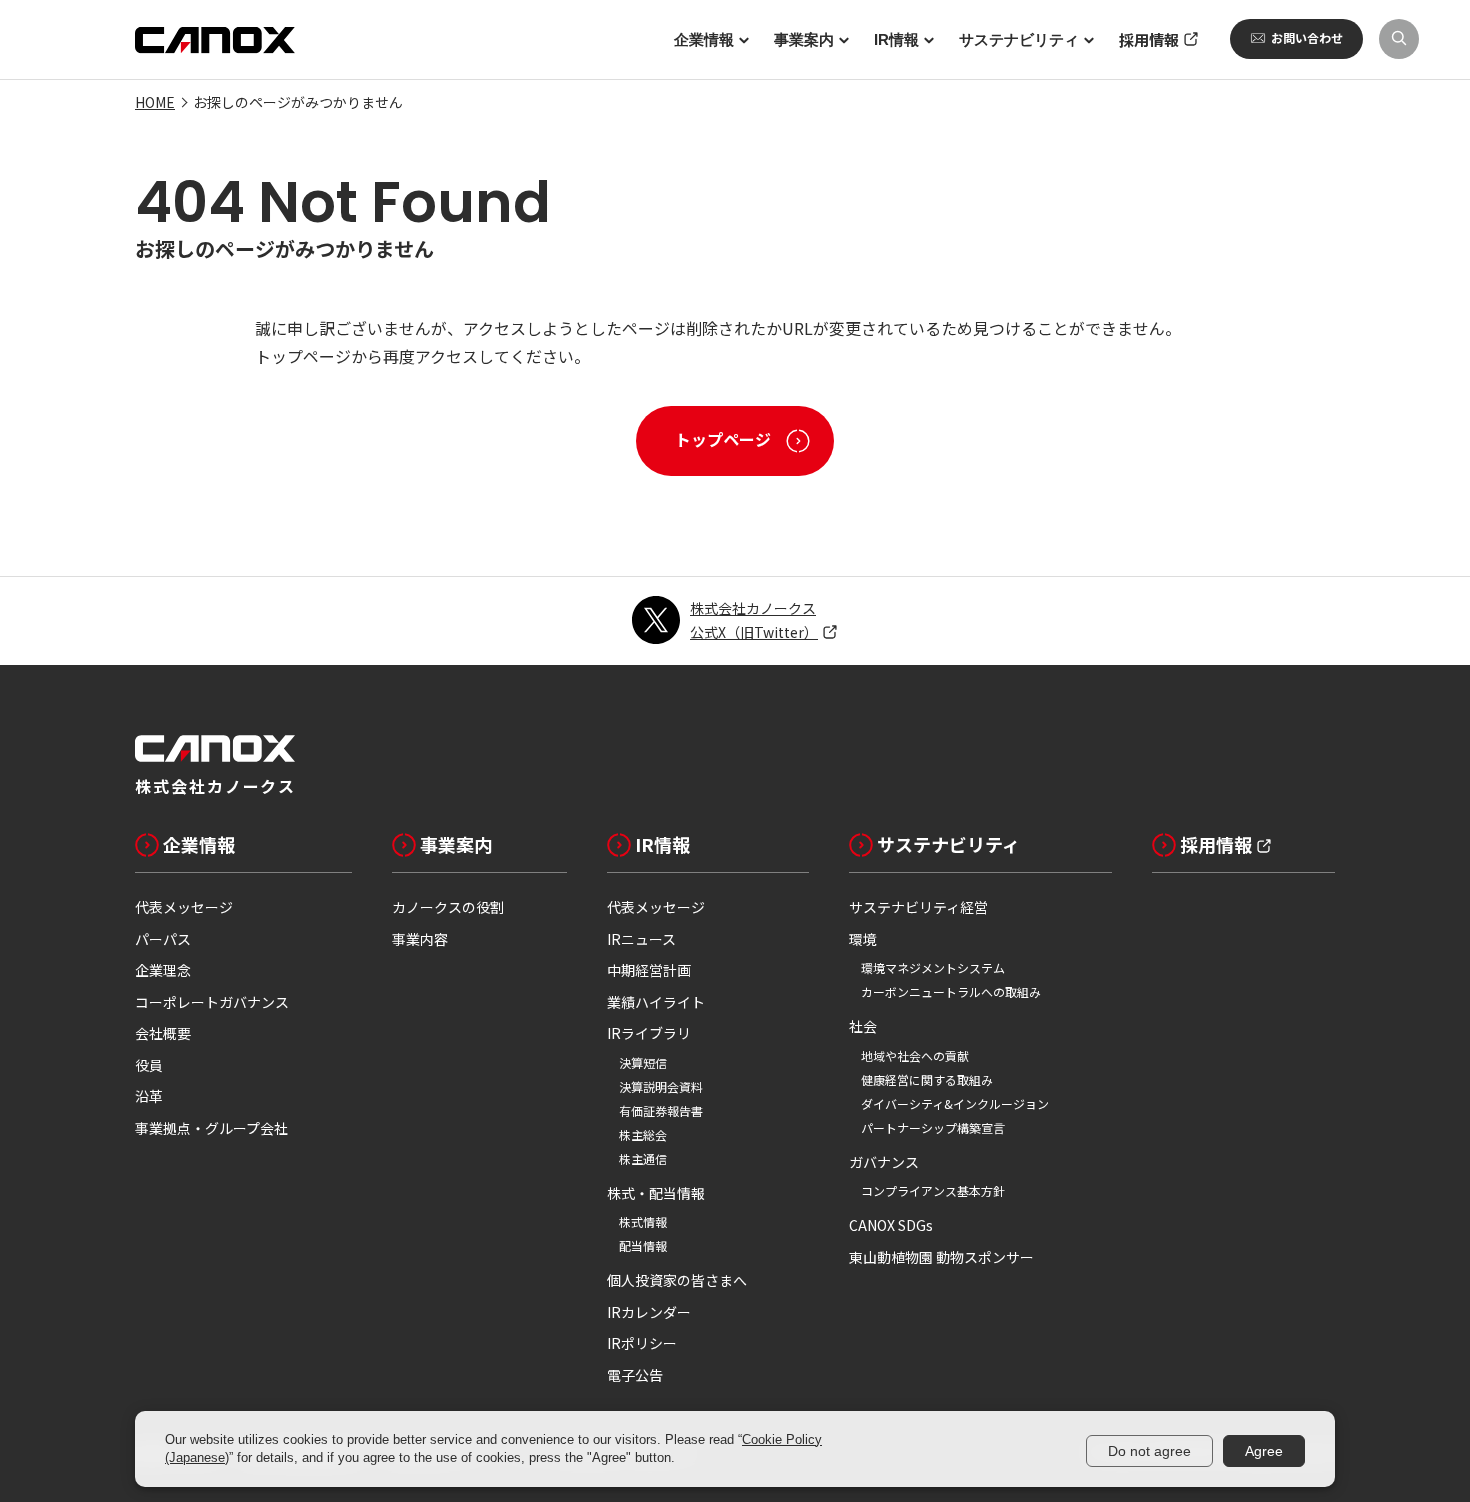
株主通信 (643, 1158)
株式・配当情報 (656, 1193)
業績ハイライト (656, 1002)
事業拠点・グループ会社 (211, 1128)
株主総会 (643, 1134)
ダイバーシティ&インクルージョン (955, 1103)
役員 (149, 1065)
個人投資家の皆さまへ (677, 1280)
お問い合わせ (1307, 37)
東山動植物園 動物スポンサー (941, 1257)
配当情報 (643, 1245)
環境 (863, 939)
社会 (863, 1026)
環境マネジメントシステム (933, 967)
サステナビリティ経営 (918, 907)
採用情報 (1216, 844)
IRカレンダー (649, 1312)
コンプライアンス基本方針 (933, 1190)
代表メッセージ (184, 907)
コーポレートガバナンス (212, 1002)
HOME (155, 102)
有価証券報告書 (661, 1110)
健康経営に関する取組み (927, 1079)
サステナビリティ (948, 844)
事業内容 (420, 939)
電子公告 (635, 1375)
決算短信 (643, 1062)
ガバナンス (884, 1162)
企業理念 (163, 970)
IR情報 (662, 844)
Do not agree (1149, 1451)
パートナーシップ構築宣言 (933, 1127)
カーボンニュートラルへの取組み (951, 991)
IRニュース (641, 939)
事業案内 (456, 844)
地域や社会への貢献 (915, 1055)
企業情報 (199, 844)
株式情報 (643, 1221)
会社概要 (163, 1033)
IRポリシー (642, 1343)
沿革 (149, 1096)
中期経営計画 (649, 970)
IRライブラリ (649, 1033)
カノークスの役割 (448, 907)
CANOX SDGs (891, 1225)
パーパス (163, 939)
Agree (1264, 1451)
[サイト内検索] (1399, 39)
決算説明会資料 (661, 1086)
